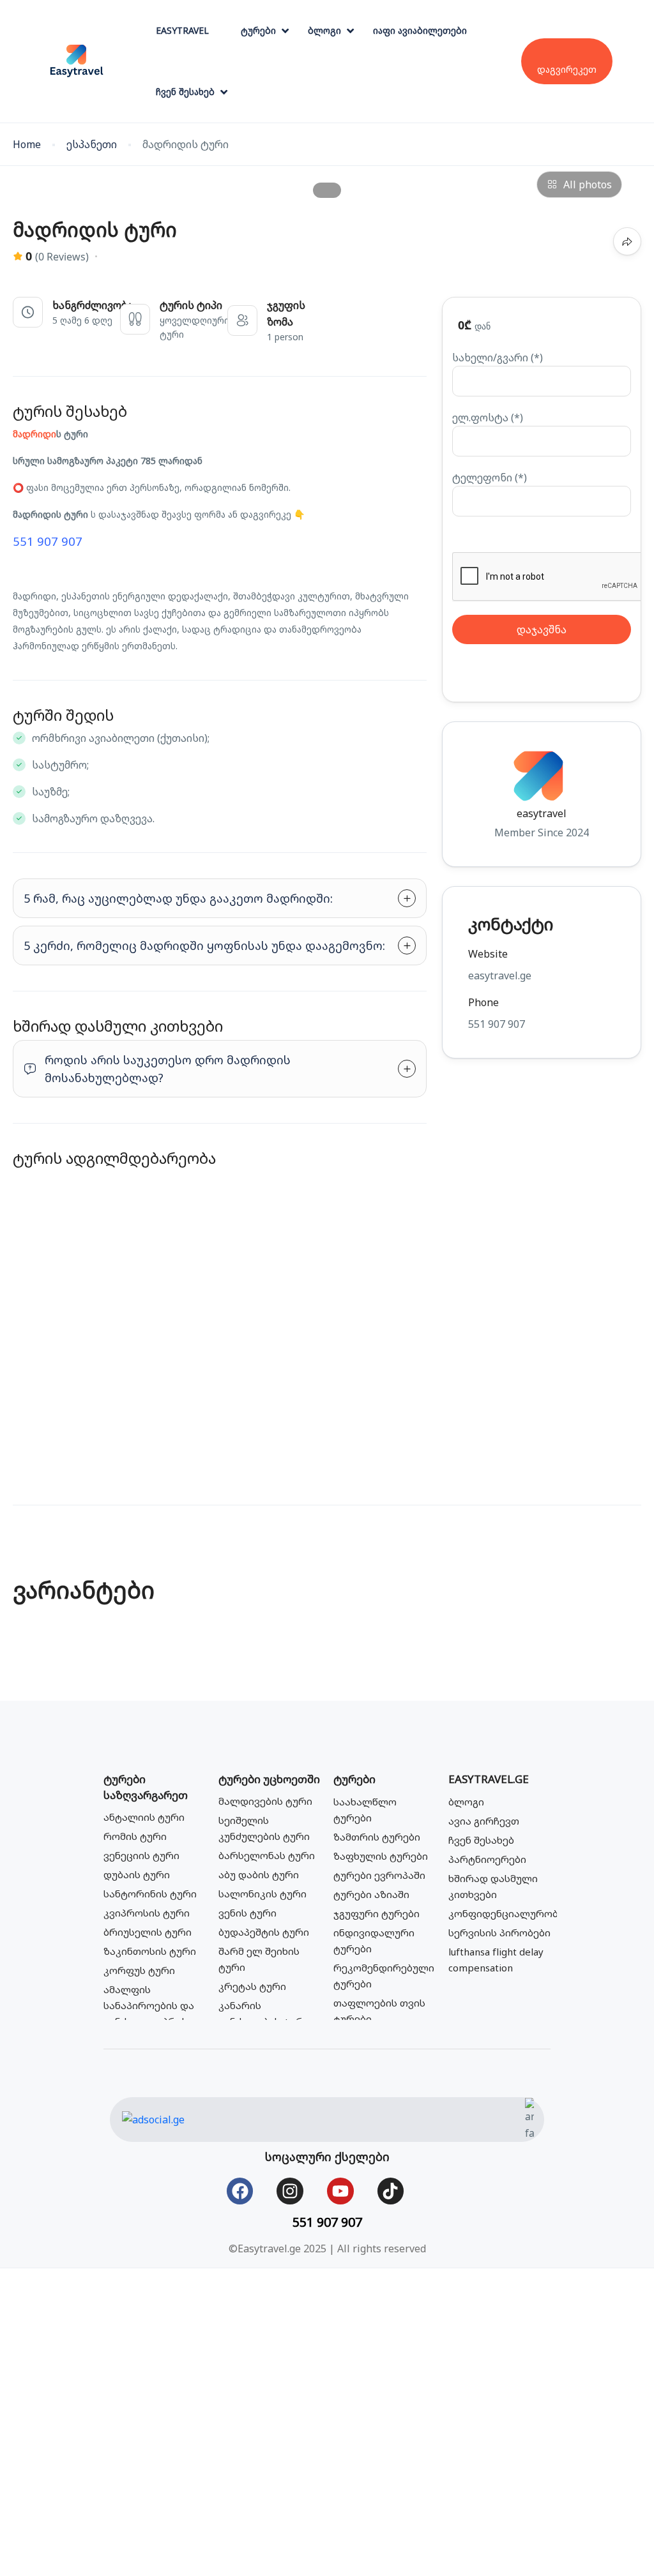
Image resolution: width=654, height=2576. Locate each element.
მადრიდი (34, 434)
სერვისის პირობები (499, 1932)
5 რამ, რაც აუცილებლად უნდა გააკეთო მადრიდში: (178, 898)
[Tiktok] (391, 2191)
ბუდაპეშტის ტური (264, 1932)
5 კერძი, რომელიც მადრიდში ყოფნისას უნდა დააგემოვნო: (204, 945)
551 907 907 (48, 541)
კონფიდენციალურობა (506, 1913)
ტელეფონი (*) (490, 478)
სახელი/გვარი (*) (498, 358)
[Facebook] (240, 2191)
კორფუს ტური (139, 1970)
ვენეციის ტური (141, 1855)
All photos (588, 185)
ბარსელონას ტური (267, 1855)
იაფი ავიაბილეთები (420, 30)
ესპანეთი (92, 145)
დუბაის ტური (137, 1874)
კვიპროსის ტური (147, 1913)
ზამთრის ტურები (377, 1837)
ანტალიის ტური (144, 1817)
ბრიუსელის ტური (148, 1932)
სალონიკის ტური (262, 1894)
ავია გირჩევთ (484, 1821)
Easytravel (182, 30)
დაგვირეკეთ (567, 69)
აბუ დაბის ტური (259, 1874)
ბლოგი (324, 30)
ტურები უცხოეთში (269, 1779)
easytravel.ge (489, 1779)
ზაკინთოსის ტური (150, 1951)
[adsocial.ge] (153, 2118)
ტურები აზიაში (371, 1894)
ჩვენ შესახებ (185, 92)
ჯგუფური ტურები (376, 1913)
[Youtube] (340, 2191)
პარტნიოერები (487, 1859)
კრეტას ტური (252, 1986)
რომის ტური (135, 1836)
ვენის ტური (247, 1913)
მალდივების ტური (265, 1801)
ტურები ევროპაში (379, 1875)
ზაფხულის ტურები (381, 1856)
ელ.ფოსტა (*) (488, 418)
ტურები (258, 30)
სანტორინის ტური (150, 1894)
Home (27, 145)
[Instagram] (290, 2191)
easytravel (542, 813)
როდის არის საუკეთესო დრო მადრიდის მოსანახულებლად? (168, 1069)
